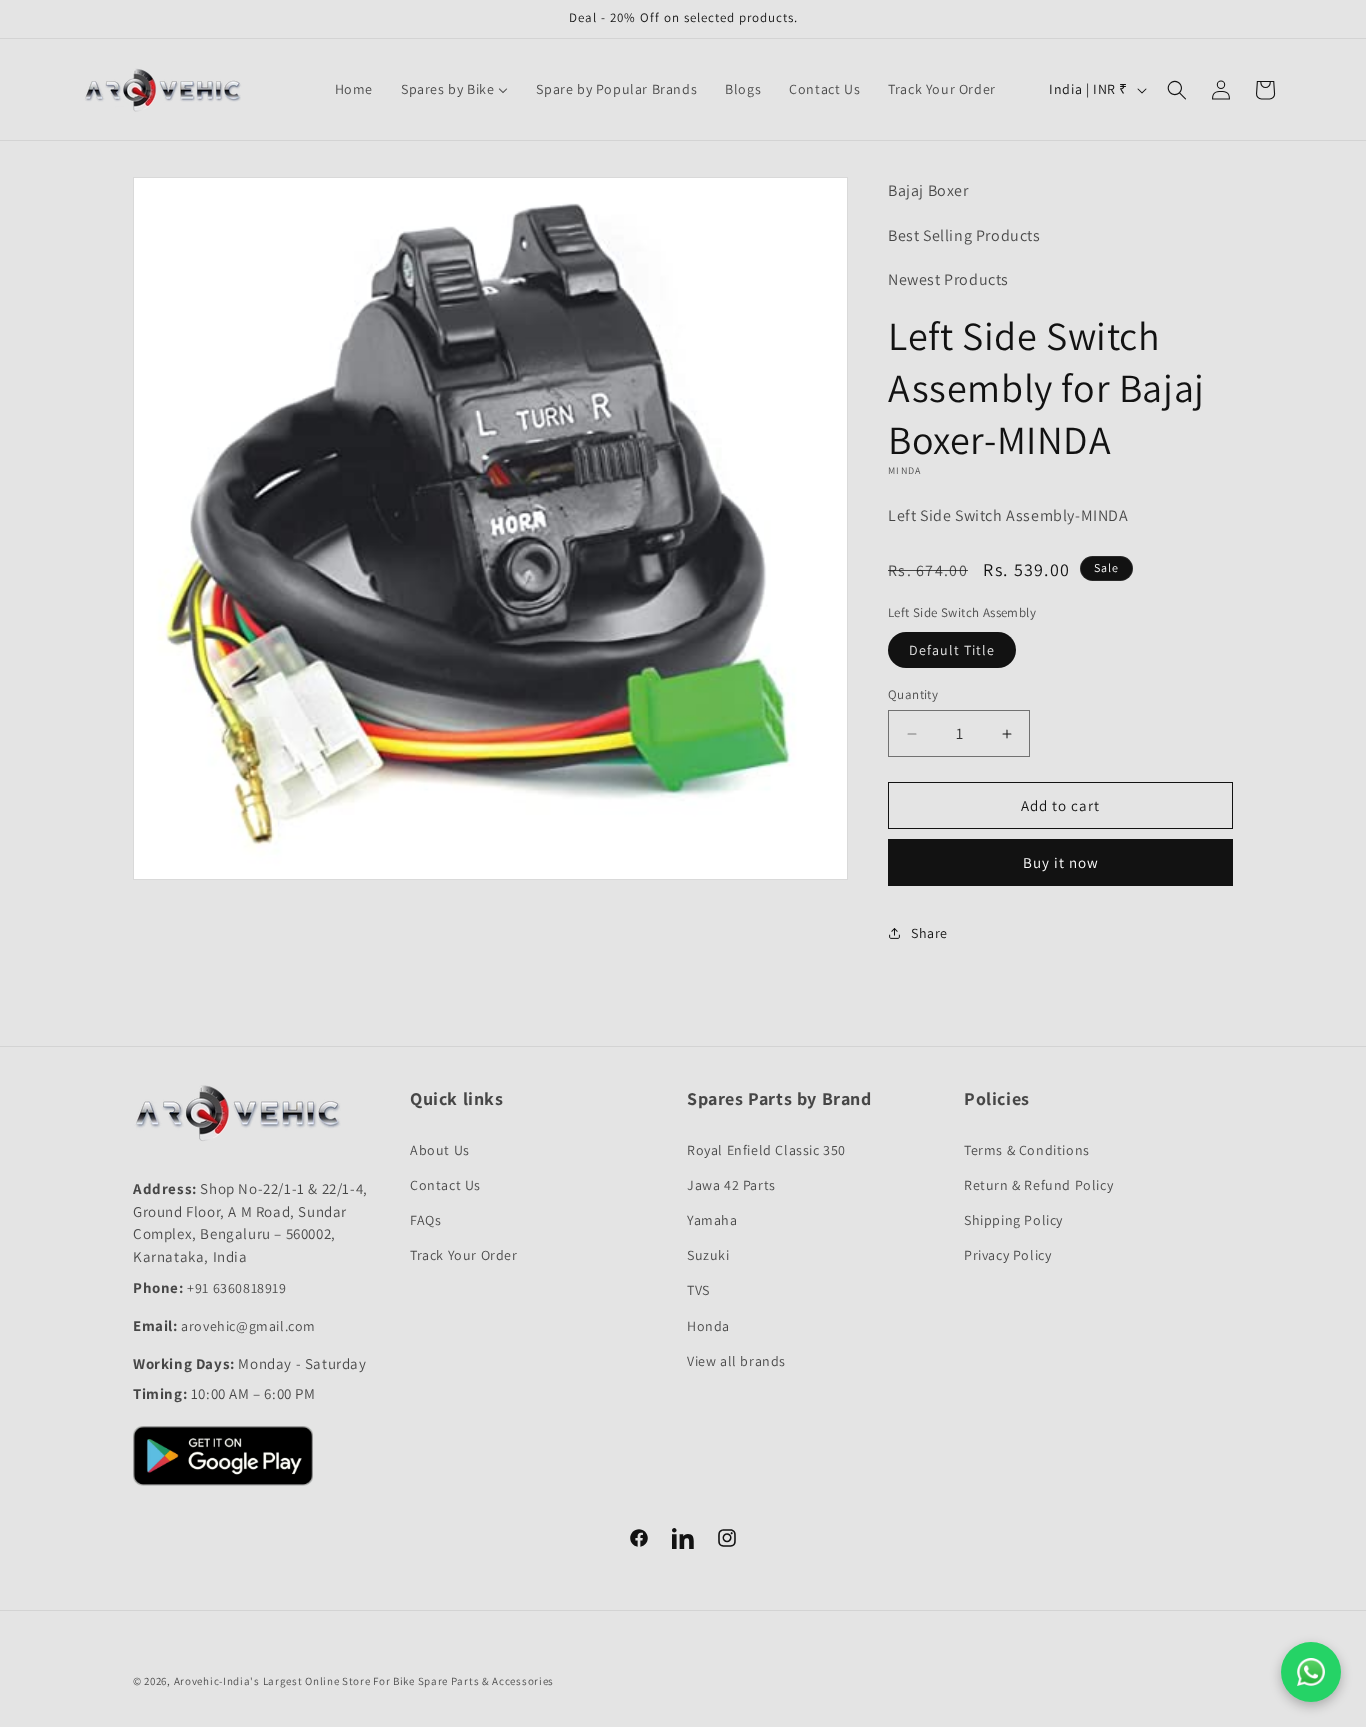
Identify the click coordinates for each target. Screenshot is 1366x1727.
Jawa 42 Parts (731, 1185)
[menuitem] (354, 89)
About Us (440, 1150)
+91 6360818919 (236, 1288)
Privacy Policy (1007, 1255)
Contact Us (445, 1185)
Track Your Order (464, 1255)
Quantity (913, 694)
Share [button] (929, 933)
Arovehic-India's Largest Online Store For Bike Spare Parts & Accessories (364, 1681)
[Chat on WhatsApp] (1311, 1672)
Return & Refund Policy (1038, 1185)
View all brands (736, 1361)
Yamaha (712, 1220)
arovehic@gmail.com (248, 1326)
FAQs (425, 1220)
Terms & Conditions (1027, 1150)
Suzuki (708, 1255)
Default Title (952, 650)
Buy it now (1061, 862)
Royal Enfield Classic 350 (766, 1150)
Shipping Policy (1013, 1220)
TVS (698, 1290)
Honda (708, 1326)
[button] (1177, 90)
